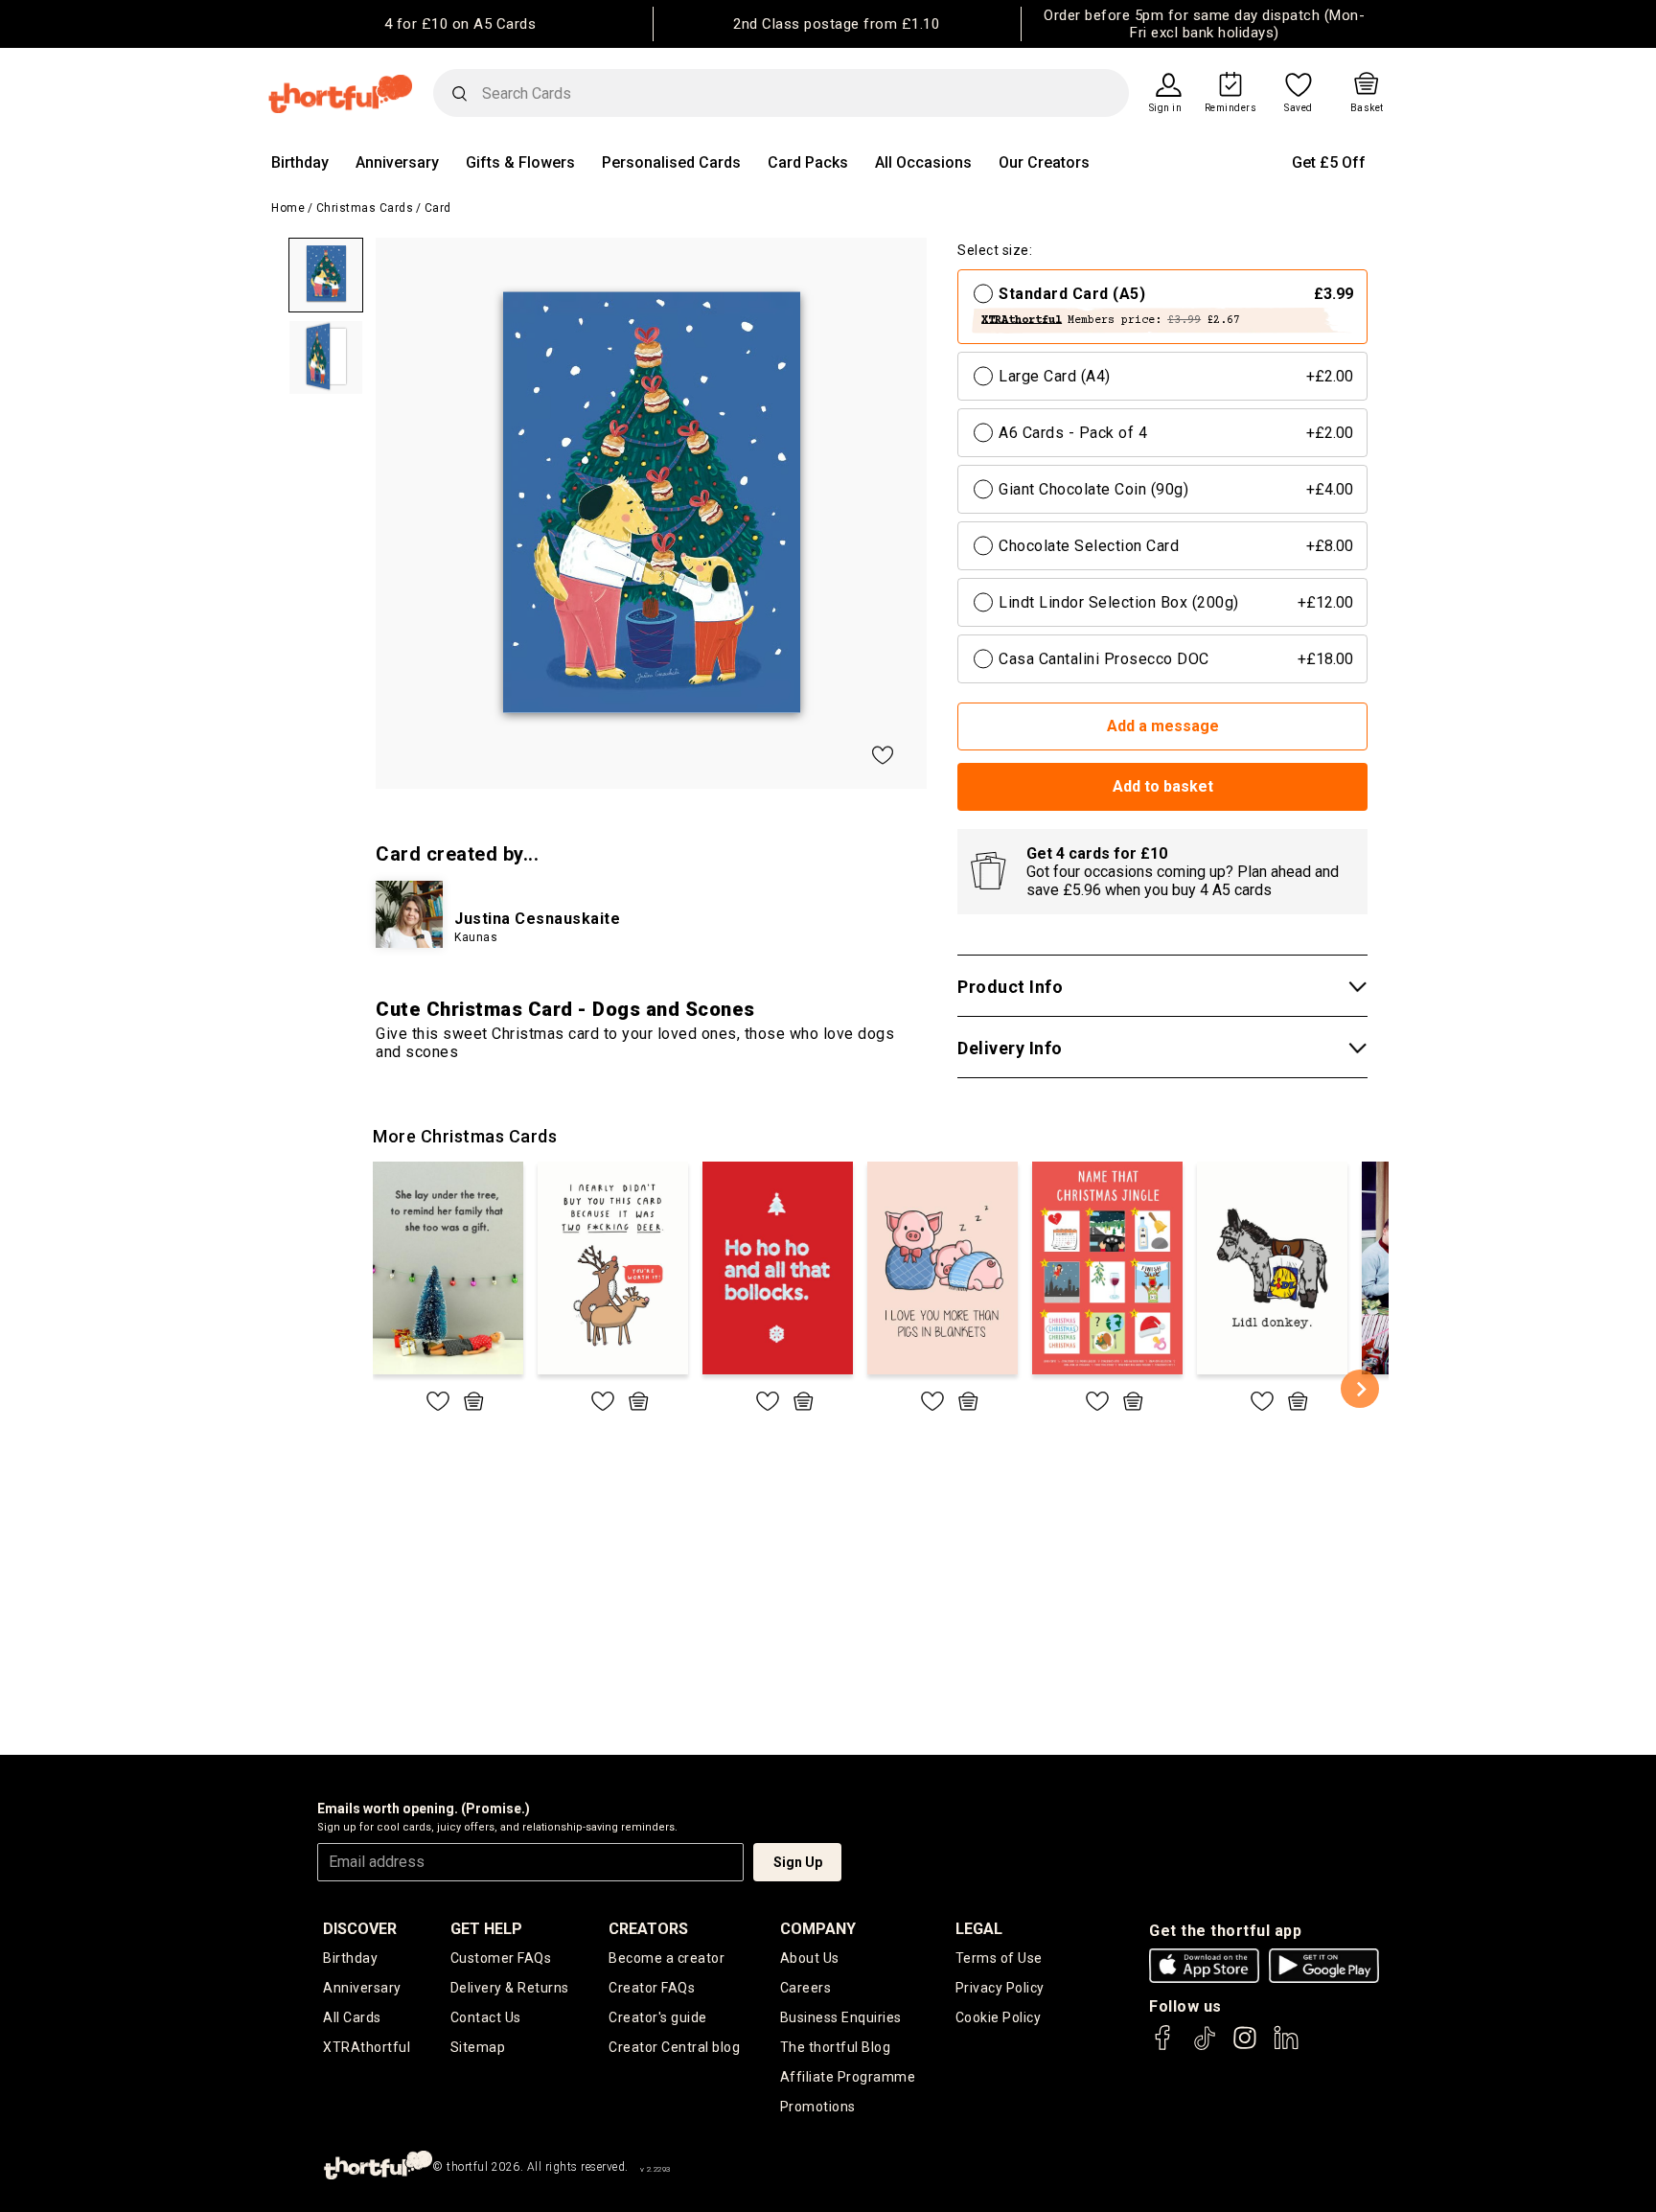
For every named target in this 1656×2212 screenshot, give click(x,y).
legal (979, 1929)
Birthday (300, 162)
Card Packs (808, 162)
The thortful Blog (836, 2047)
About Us (810, 1958)
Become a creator (667, 1958)
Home (288, 208)
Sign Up (798, 1862)
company (818, 1929)
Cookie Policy (999, 2017)
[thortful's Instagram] (1245, 2047)
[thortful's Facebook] (1163, 2047)
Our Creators (1044, 162)
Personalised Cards (671, 162)
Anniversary (397, 162)
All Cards (352, 2017)
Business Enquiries (841, 2017)
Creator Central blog (674, 2047)
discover (360, 1929)
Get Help (486, 1929)
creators (648, 1929)
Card (438, 208)
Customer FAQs (501, 1958)
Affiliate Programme (848, 2077)
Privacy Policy (1000, 1988)
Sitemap (478, 2047)
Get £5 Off (1329, 162)
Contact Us (486, 2017)
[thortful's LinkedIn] (1286, 2047)
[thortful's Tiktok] (1205, 2047)
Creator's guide (658, 2017)
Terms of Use (999, 1958)
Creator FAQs (652, 1988)
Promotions (818, 2107)
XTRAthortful (367, 2047)
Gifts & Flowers (520, 162)
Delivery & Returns (510, 1988)
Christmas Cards (365, 208)
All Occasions (923, 162)
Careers (806, 1988)
